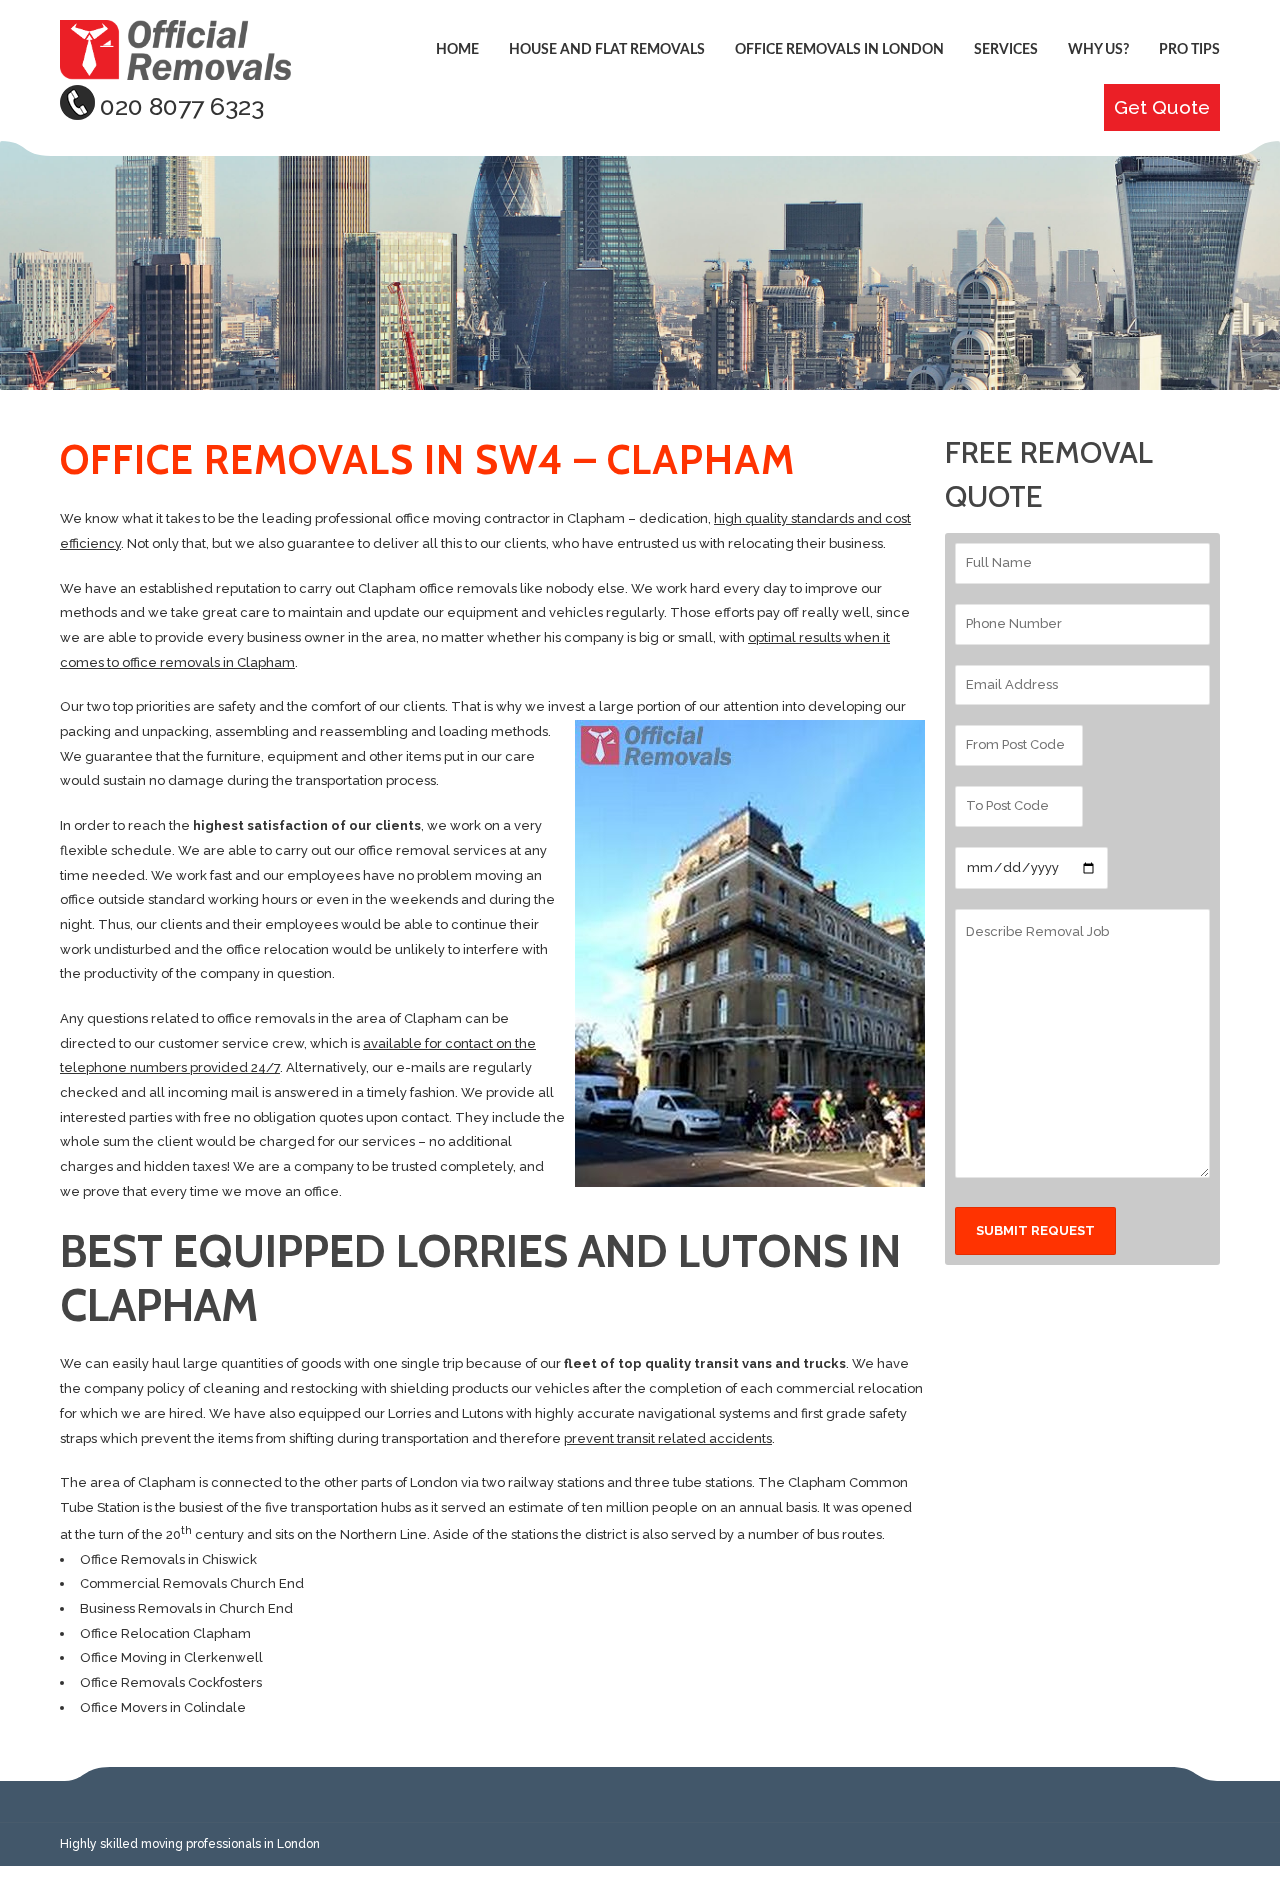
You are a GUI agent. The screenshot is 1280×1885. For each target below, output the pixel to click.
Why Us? (1098, 50)
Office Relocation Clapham (165, 1633)
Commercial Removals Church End (192, 1583)
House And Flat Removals (607, 50)
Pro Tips (1189, 50)
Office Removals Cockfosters (171, 1682)
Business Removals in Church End (186, 1608)
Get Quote (1162, 107)
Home (457, 50)
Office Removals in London (839, 50)
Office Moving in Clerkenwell (171, 1657)
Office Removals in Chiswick (168, 1559)
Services (1006, 50)
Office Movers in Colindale (163, 1707)
